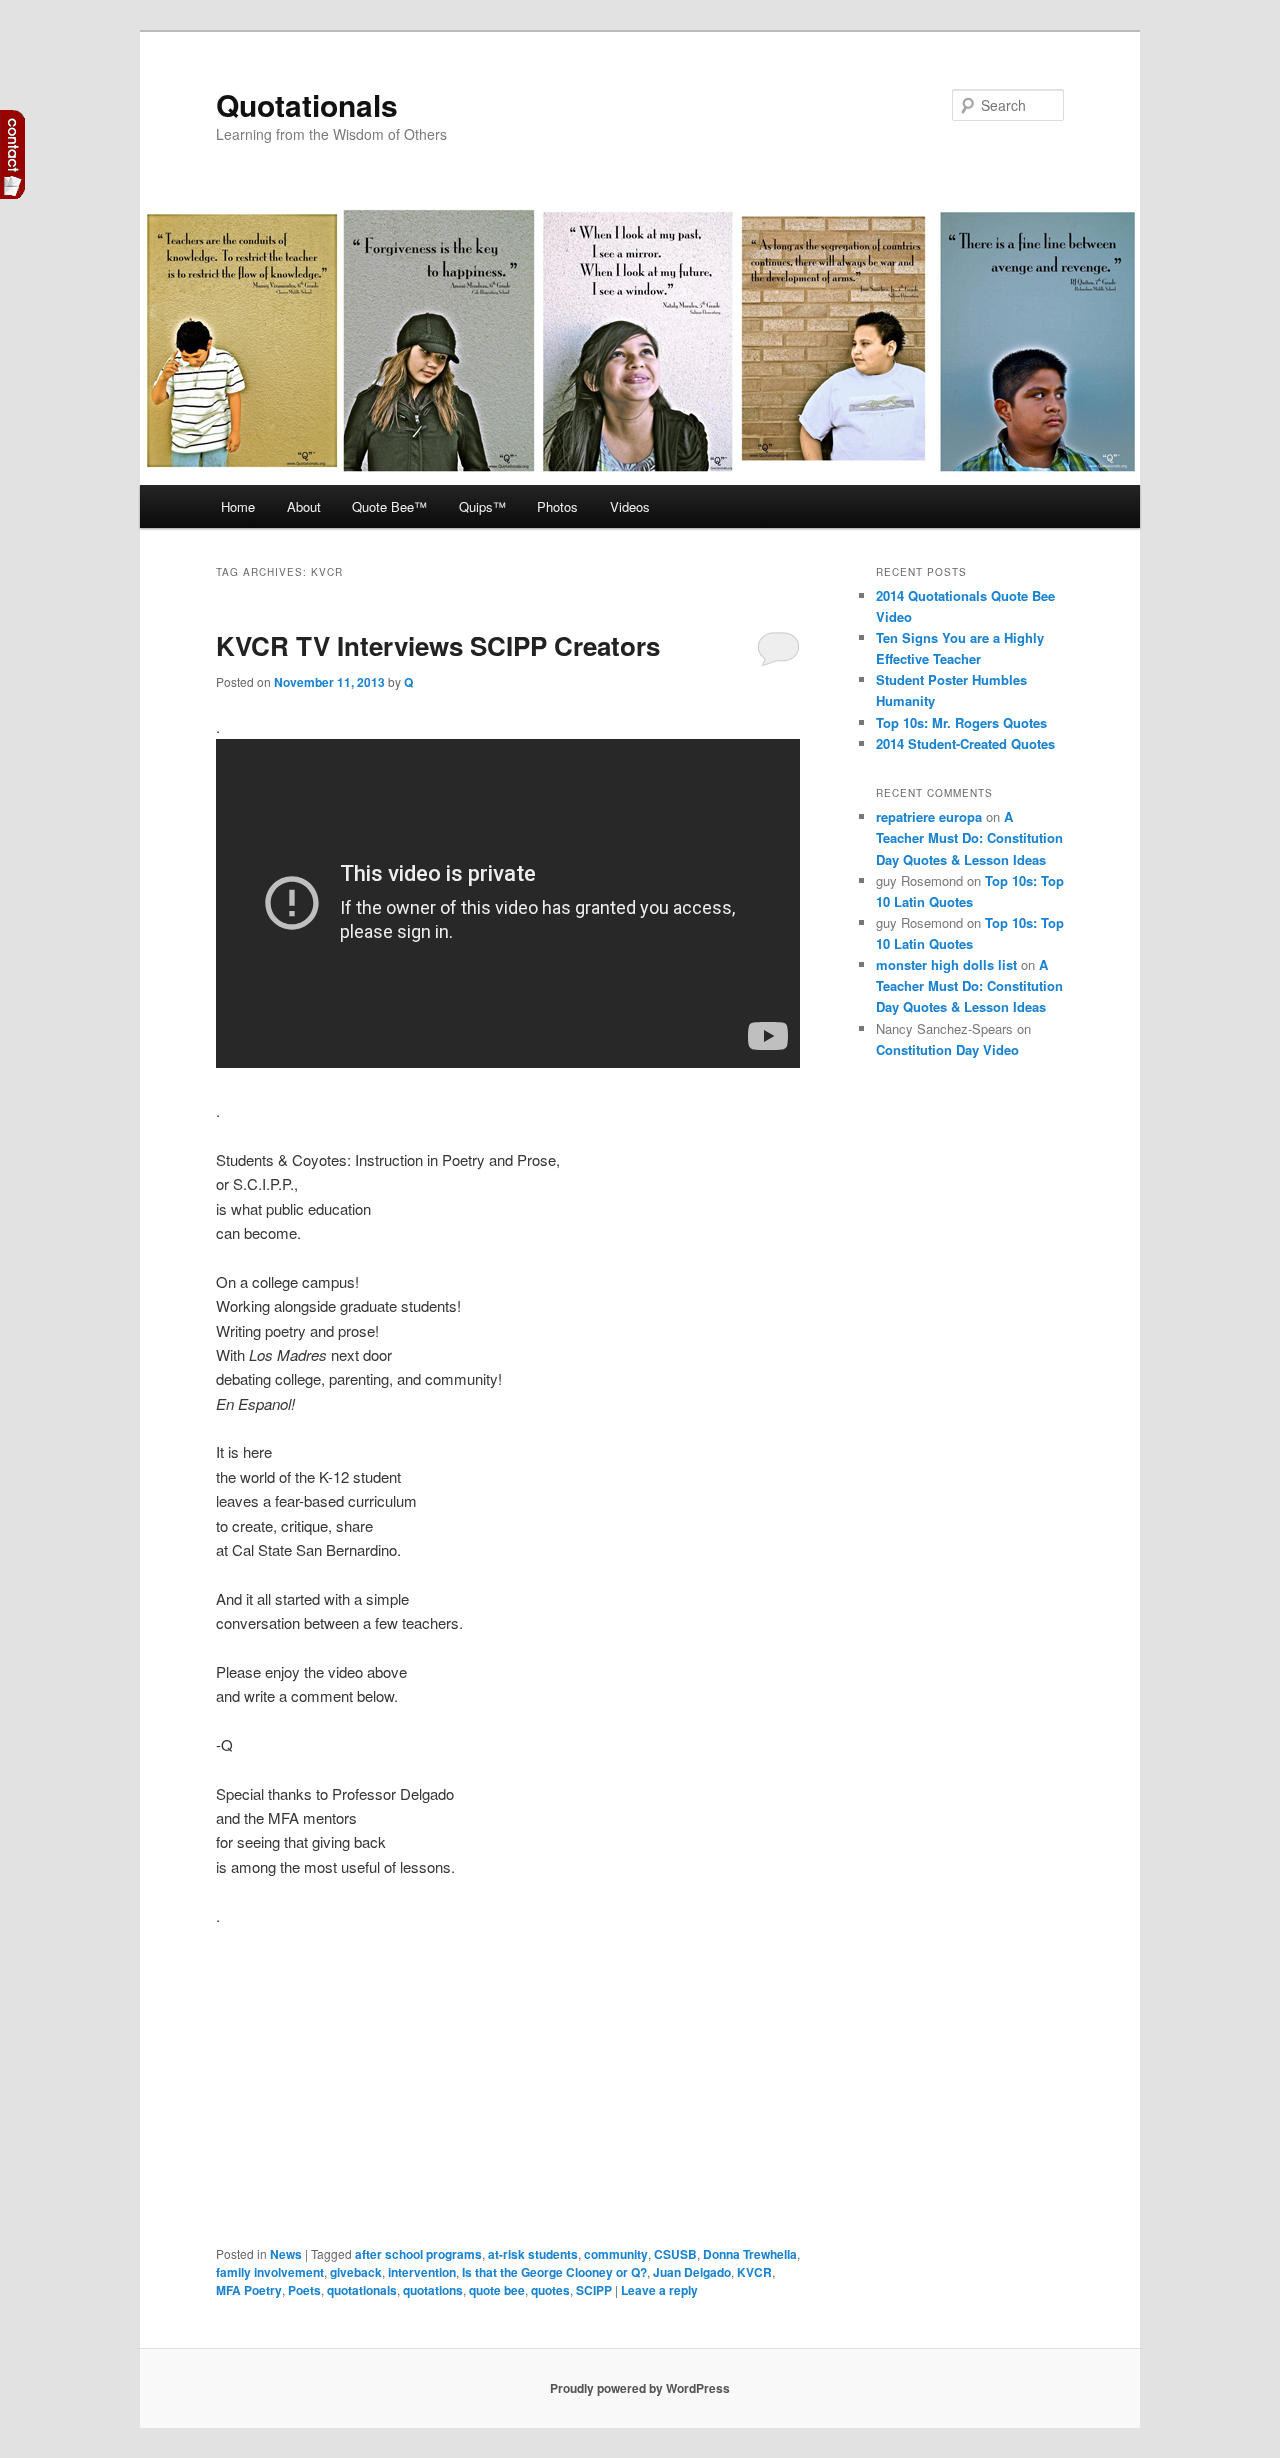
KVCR (754, 2272)
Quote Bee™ (389, 506)
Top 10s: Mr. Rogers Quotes (961, 722)
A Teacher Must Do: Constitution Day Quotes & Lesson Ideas (969, 837)
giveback (356, 2272)
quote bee (497, 2290)
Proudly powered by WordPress (640, 2388)
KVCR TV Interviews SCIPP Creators (438, 645)
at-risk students (533, 2254)
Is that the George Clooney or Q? (554, 2272)
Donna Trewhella (750, 2254)
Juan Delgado (692, 2272)
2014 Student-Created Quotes (965, 743)
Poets (304, 2290)
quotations (433, 2290)
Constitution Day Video (947, 1049)
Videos (630, 506)
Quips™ (482, 506)
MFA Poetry (249, 2290)
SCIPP (594, 2290)
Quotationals (307, 104)
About (304, 506)
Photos (557, 506)
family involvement (270, 2272)
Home (238, 506)
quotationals (362, 2290)
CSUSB (675, 2254)
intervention (422, 2272)
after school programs (418, 2254)
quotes (550, 2290)
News (286, 2254)
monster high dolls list (946, 964)
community (616, 2254)
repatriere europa (929, 816)
